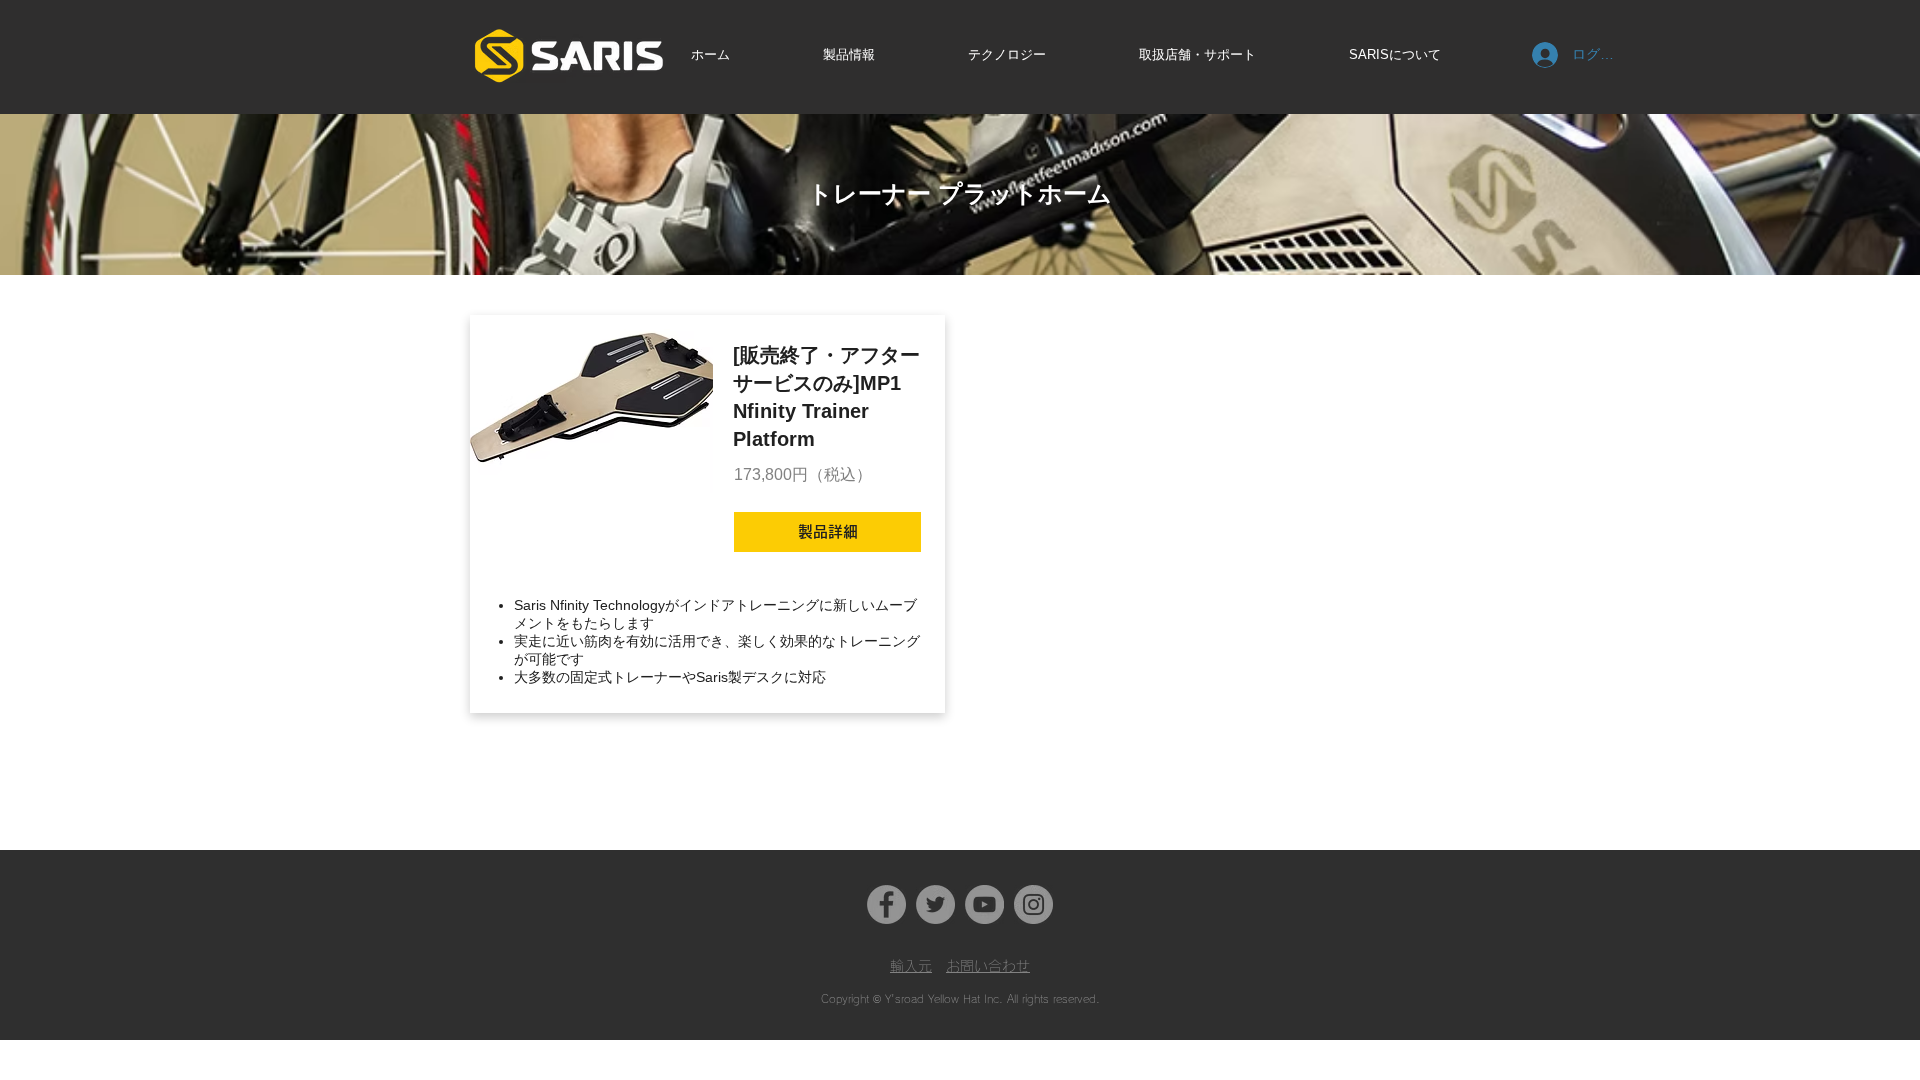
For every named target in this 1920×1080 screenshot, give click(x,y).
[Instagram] (1033, 904)
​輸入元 (911, 966)
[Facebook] (886, 904)
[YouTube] (984, 904)
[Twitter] (935, 904)
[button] (879, 54)
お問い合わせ (988, 966)
